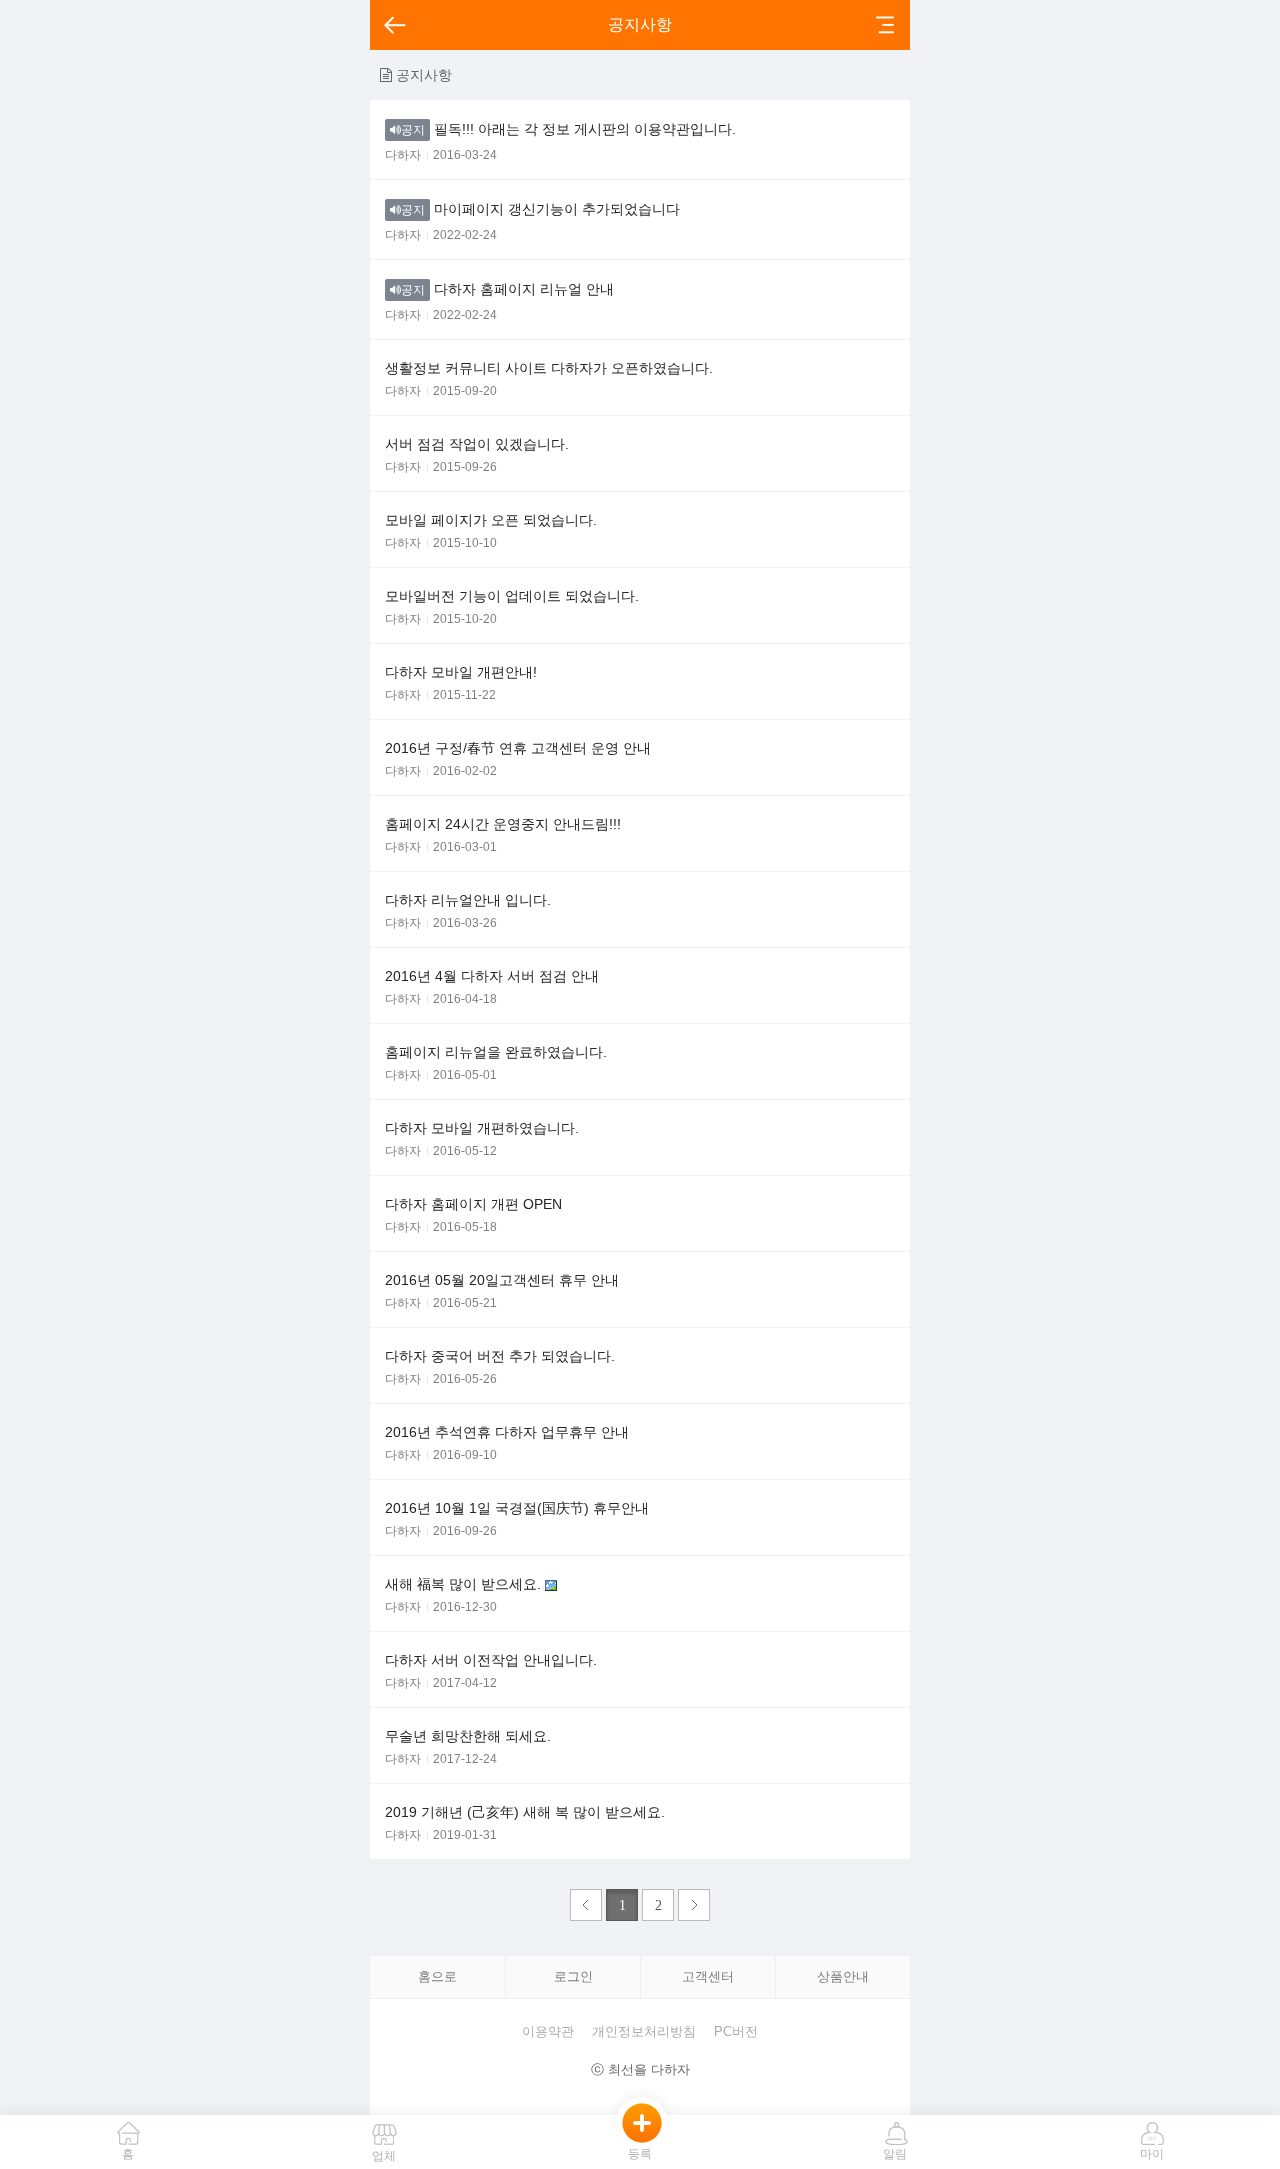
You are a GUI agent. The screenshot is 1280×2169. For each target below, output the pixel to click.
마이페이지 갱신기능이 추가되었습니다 (540, 209)
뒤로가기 (394, 25)
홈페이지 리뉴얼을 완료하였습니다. (496, 1052)
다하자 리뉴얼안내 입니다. (468, 900)
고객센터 (708, 1976)
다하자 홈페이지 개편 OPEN (473, 1204)
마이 (1152, 2154)
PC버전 (736, 2031)
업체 (384, 2156)
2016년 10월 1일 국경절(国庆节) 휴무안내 (517, 1508)
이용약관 (548, 2031)
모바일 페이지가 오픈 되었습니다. (491, 520)
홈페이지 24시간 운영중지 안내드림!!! (503, 824)
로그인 (573, 1976)
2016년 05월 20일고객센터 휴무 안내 (502, 1280)
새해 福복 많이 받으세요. (465, 1584)
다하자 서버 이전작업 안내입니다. (491, 1660)
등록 (640, 2154)
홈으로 (437, 1976)
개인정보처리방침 (644, 2031)
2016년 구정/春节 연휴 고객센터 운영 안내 (518, 748)
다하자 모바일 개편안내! (461, 672)
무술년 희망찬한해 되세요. (468, 1736)
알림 (895, 2154)
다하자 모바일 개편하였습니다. (482, 1128)
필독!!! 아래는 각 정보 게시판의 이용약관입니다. (568, 129)
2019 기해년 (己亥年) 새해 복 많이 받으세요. (525, 1812)
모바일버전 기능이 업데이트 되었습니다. (512, 596)
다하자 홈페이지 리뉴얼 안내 (507, 289)
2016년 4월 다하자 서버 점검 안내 (492, 976)
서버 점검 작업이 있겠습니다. (477, 444)
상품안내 (843, 1976)
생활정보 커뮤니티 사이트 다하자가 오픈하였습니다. (549, 368)
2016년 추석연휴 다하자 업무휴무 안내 (507, 1432)
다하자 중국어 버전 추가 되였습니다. (500, 1356)
